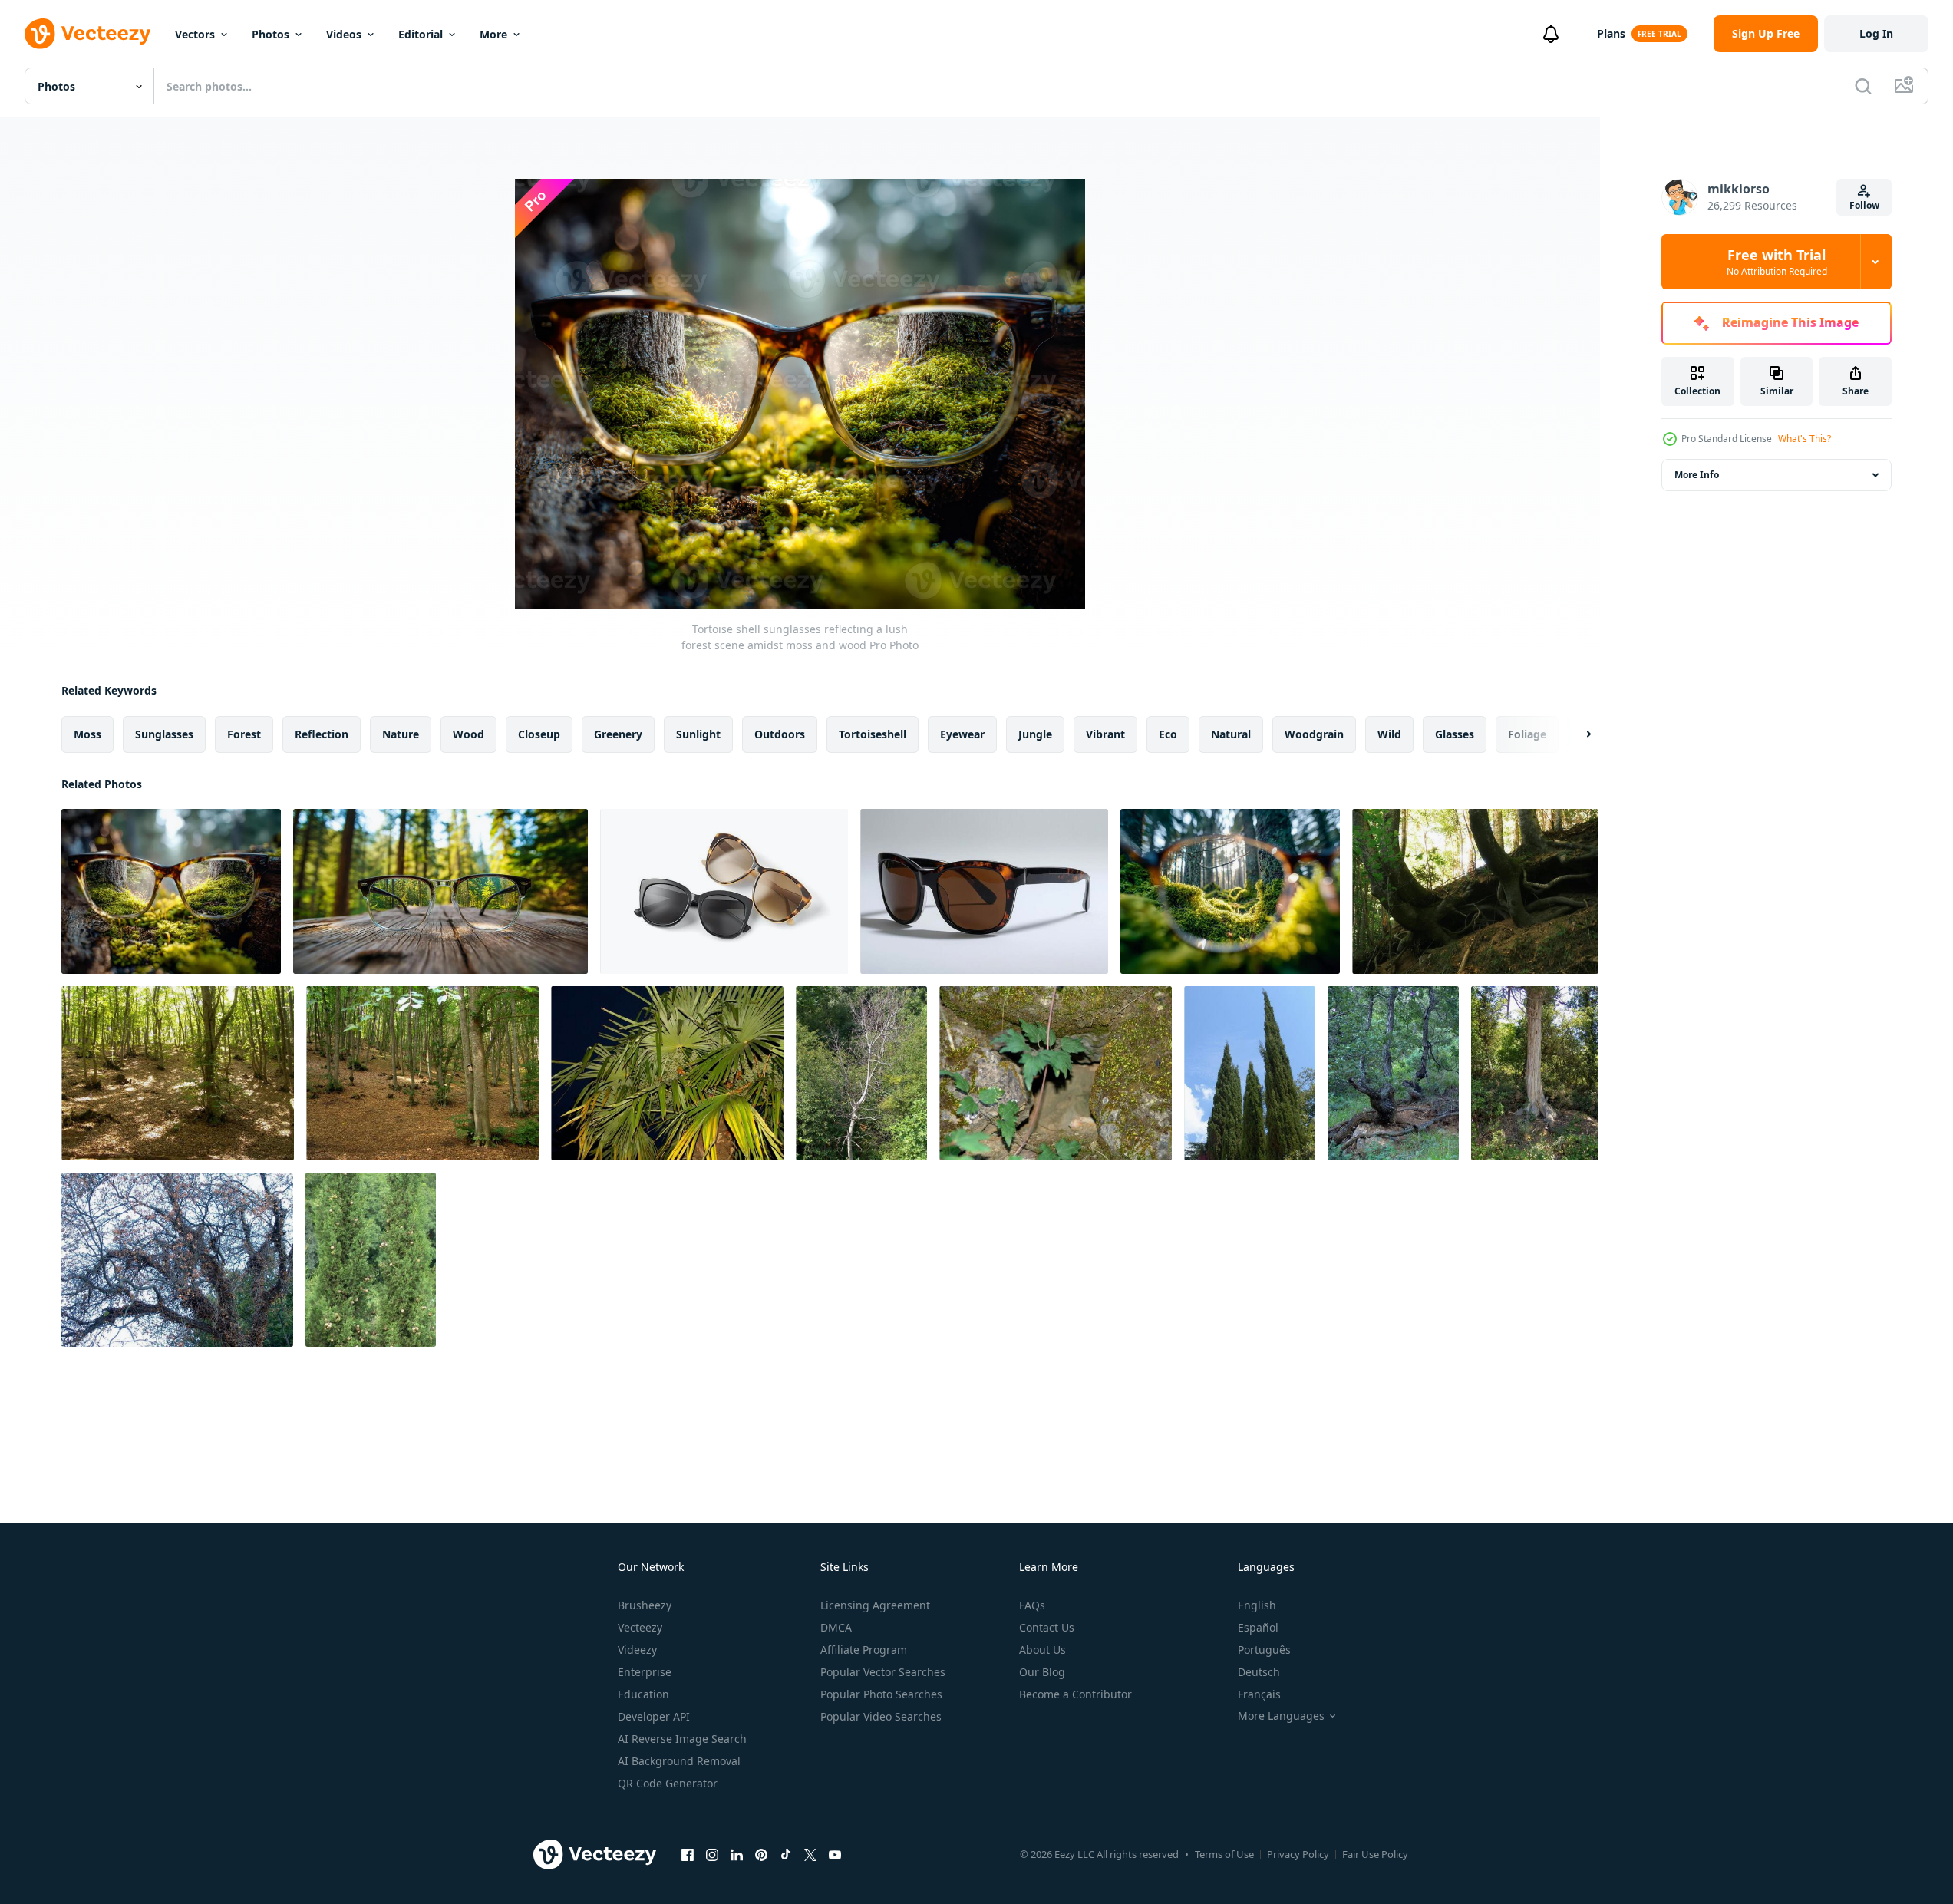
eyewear (962, 734)
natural (1231, 734)
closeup (539, 734)
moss (87, 734)
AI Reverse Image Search (682, 1739)
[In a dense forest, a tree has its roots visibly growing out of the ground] (1475, 891)
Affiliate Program (864, 1650)
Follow (1864, 205)
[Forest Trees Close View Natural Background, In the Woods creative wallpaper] (667, 1073)
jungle (1035, 734)
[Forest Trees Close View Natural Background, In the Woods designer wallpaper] (1056, 1073)
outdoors (780, 734)
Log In (1876, 33)
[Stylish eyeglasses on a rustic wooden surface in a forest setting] (440, 891)
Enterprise (645, 1672)
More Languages (1281, 1716)
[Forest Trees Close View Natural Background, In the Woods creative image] (1393, 1073)
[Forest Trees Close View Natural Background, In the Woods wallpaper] (371, 1260)
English (1257, 1605)
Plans (1611, 33)
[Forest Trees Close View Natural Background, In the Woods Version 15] (422, 1073)
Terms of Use (1224, 1854)
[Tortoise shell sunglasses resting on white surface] (984, 891)
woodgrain (1314, 734)
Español (1258, 1627)
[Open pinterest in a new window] (761, 1854)
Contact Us (1047, 1627)
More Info (1697, 475)
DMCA (836, 1627)
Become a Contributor (1075, 1694)
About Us (1042, 1650)
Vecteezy (640, 1627)
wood (468, 734)
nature (401, 734)
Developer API (654, 1716)
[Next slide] (1575, 734)
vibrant (1105, 734)
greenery (618, 734)
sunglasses (164, 734)
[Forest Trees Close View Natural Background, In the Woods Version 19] (1535, 1073)
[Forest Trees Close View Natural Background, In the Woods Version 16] (177, 1260)
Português (1264, 1650)
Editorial (421, 34)
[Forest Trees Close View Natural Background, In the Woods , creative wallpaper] (1250, 1073)
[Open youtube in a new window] (835, 1854)
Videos (344, 34)
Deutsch (1259, 1672)
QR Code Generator (668, 1783)
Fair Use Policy (1375, 1854)
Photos (271, 34)
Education (643, 1694)
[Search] (1863, 86)
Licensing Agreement (875, 1605)
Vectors (195, 34)
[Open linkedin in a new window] (737, 1854)
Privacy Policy (1298, 1854)
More (493, 34)
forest (244, 734)
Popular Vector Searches (883, 1672)
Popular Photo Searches (881, 1694)
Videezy (637, 1650)
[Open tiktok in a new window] (786, 1854)
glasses (1455, 734)
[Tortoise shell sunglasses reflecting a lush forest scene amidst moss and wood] (171, 891)
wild (1389, 734)
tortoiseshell (873, 734)
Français (1259, 1694)
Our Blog (1042, 1672)
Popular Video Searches (881, 1716)
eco (1168, 734)
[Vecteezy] (87, 34)
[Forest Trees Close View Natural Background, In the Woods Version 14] (861, 1073)
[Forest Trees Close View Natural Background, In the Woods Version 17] (178, 1073)
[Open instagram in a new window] (712, 1854)
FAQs (1032, 1605)
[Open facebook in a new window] (688, 1854)
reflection (322, 734)
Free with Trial (1777, 262)
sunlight (698, 734)
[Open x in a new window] (810, 1854)
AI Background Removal (679, 1761)
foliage (1527, 734)
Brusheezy (645, 1605)
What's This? (1805, 439)
